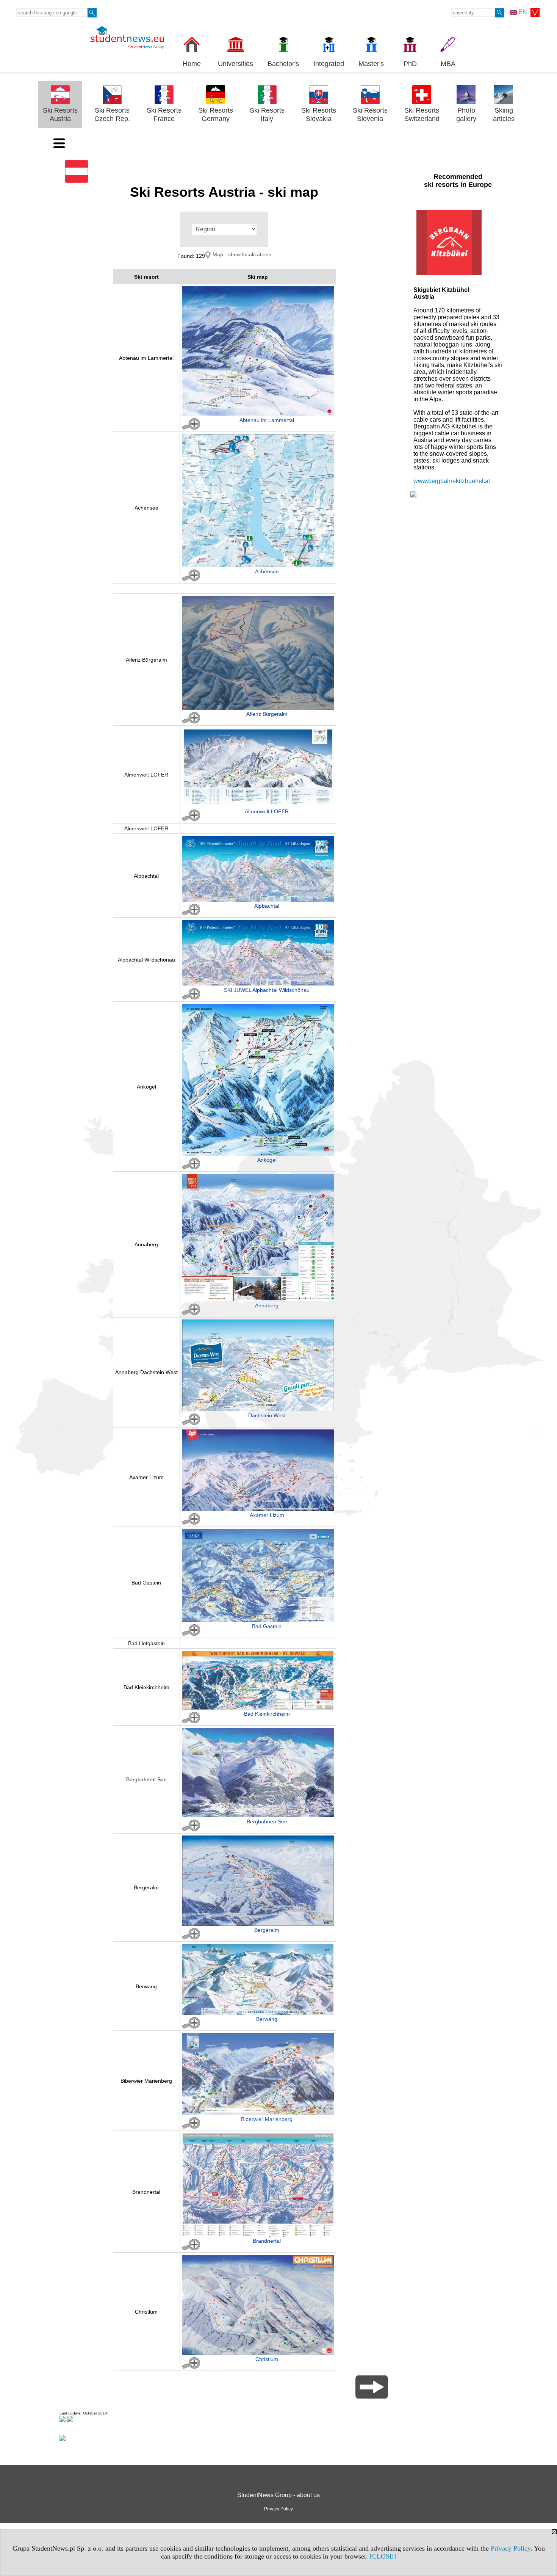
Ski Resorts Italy (267, 115)
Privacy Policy (511, 2548)
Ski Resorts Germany (216, 115)
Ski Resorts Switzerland (422, 115)
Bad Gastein (146, 1583)
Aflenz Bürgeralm (146, 660)
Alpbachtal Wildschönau (146, 960)
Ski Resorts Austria (60, 115)
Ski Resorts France (164, 115)
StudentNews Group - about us (278, 2495)
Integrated (329, 64)
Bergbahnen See (146, 1779)
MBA (448, 64)
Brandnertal (146, 2192)
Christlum (146, 2312)
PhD (410, 64)
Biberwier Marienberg (146, 2081)
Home (192, 64)
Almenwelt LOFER (146, 775)
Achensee (146, 508)
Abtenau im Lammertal (146, 358)
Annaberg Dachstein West (146, 1372)
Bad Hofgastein (146, 1643)
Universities (235, 64)
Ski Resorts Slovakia (319, 115)
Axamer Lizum (146, 1477)
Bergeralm (146, 1887)
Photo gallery (466, 115)
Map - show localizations (242, 254)
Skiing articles (504, 115)
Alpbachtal (146, 876)
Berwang (146, 1986)
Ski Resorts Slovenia (370, 115)
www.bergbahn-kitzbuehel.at (452, 481)
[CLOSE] (383, 2556)
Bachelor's (283, 64)
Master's (371, 64)
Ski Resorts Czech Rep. (112, 115)
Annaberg (146, 1244)
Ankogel (146, 1087)
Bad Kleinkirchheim (146, 1687)
